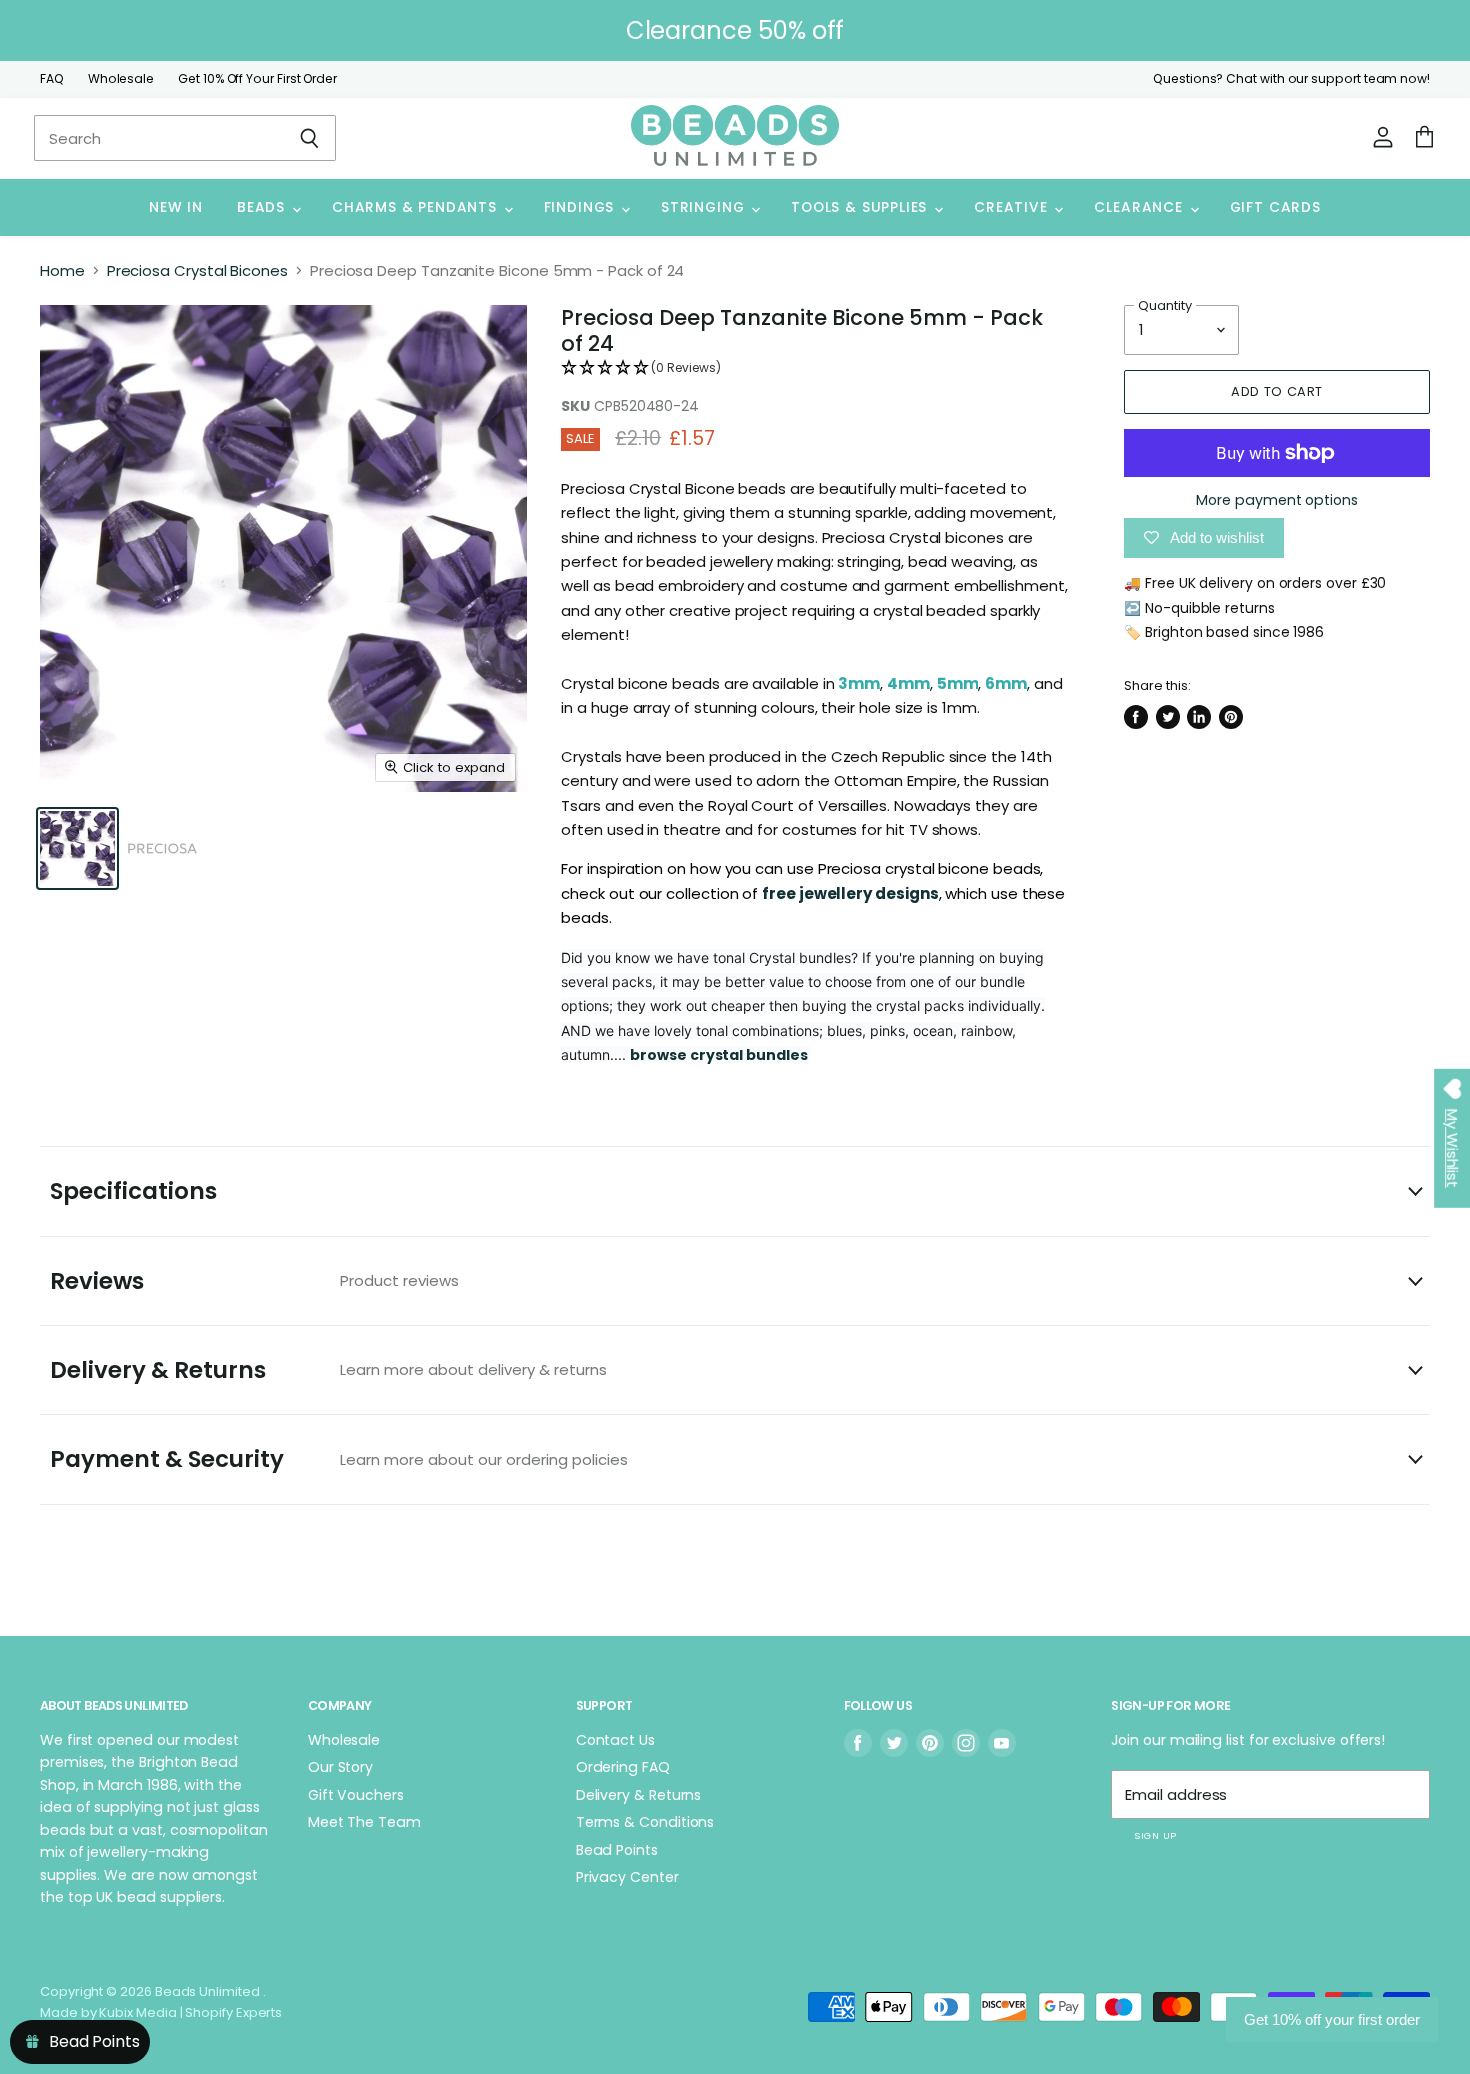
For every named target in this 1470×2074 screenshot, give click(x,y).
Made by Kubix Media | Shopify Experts (161, 2012)
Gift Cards (1275, 207)
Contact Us (615, 1740)
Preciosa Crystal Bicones (197, 270)
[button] (814, 368)
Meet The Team (364, 1822)
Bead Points (617, 1850)
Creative (1013, 207)
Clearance (1140, 207)
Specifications (133, 1191)
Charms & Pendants (417, 207)
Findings (581, 207)
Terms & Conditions (645, 1822)
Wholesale (121, 79)
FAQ (52, 79)
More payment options (1277, 500)
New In (176, 207)
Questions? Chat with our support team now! (1291, 79)
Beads (263, 207)
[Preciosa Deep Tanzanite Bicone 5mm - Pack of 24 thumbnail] (77, 848)
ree (784, 893)
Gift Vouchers (356, 1795)
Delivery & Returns (328, 1370)
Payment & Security (339, 1459)
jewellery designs (869, 893)
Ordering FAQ (623, 1767)
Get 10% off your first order (1332, 2019)
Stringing (705, 207)
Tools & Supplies (861, 207)
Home (62, 270)
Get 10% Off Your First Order (257, 79)
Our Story (340, 1767)
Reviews (254, 1281)
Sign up (1155, 1835)
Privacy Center (627, 1877)
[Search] (309, 138)
